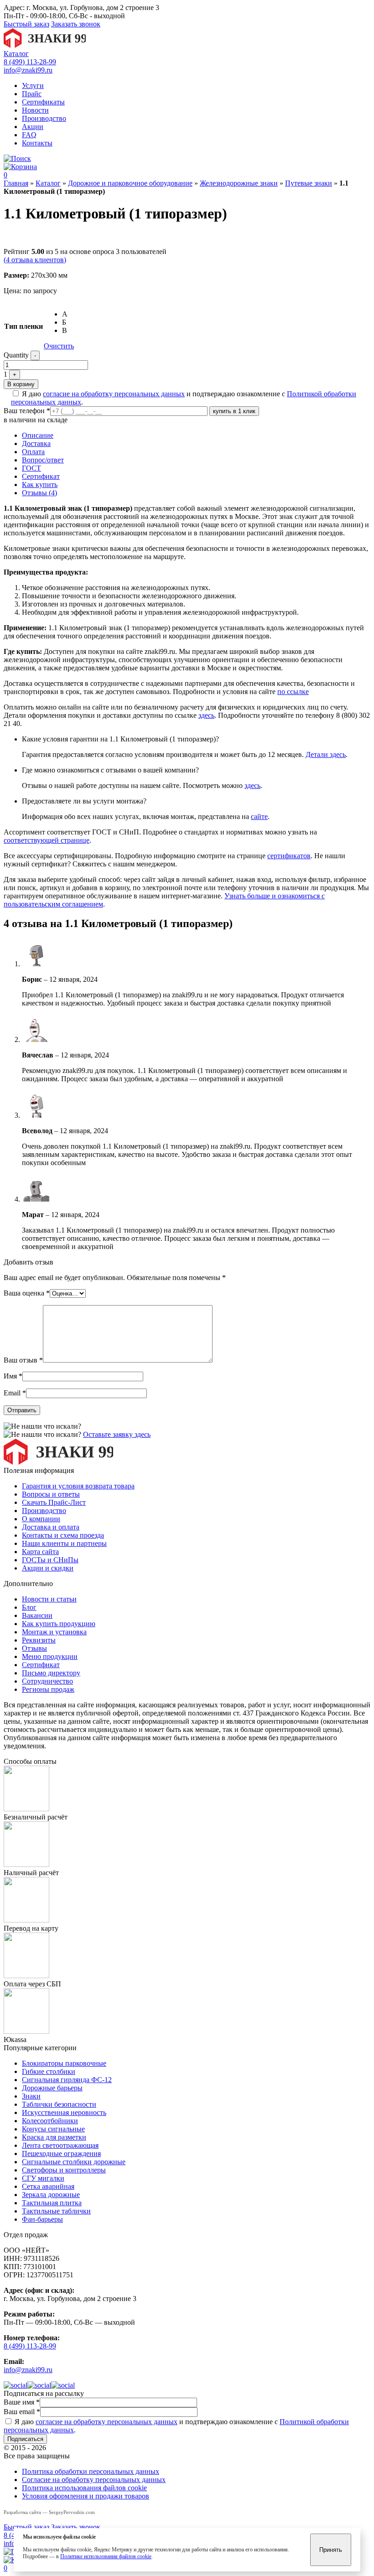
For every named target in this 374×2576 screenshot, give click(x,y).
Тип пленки (23, 326)
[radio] (68, 314)
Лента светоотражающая (60, 2145)
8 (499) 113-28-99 (30, 62)
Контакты (37, 143)
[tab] (196, 435)
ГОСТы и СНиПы (50, 1560)
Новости (35, 110)
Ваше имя (22, 2402)
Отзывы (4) (39, 493)
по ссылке (293, 692)
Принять (331, 2550)
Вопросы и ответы (51, 1494)
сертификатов (289, 856)
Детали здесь (326, 754)
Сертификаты (43, 102)
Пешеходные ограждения (61, 2154)
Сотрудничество (47, 1681)
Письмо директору (51, 1673)
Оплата (33, 452)
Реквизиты (39, 1640)
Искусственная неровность (64, 2112)
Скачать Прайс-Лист (54, 1502)
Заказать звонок (76, 24)
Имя (13, 1376)
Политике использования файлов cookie (106, 2556)
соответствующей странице (47, 840)
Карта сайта (40, 1552)
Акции (33, 127)
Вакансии (37, 1615)
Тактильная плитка (52, 2203)
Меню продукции (50, 1656)
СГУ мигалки (43, 2178)
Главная (16, 183)
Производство (44, 118)
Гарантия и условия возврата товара (78, 1486)
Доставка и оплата (51, 1527)
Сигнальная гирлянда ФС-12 (67, 2080)
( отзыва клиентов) (35, 260)
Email (15, 1393)
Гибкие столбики (49, 2071)
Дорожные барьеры (52, 2088)
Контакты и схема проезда (63, 1535)
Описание (38, 435)
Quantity (16, 355)
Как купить (40, 485)
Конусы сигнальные (53, 2129)
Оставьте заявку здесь (117, 1434)
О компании (41, 1519)
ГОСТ (31, 468)
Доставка (36, 443)
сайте (259, 816)
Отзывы (34, 1648)
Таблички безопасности (59, 2104)
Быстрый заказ (26, 24)
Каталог (16, 54)
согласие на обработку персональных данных (114, 394)
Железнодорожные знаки (239, 183)
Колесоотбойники (50, 2121)
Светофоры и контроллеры (64, 2170)
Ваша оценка (27, 1293)
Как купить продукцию (59, 1624)
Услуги (33, 86)
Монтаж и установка (54, 1632)
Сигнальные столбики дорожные (74, 2162)
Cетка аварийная (48, 2186)
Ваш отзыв (23, 1360)
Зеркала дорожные (51, 2195)
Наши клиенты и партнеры (64, 1543)
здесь (206, 715)
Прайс (32, 94)
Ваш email (22, 2412)
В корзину (21, 384)
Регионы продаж (48, 1689)
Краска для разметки (54, 2137)
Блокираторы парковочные (64, 2063)
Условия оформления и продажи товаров (86, 2496)
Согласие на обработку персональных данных (94, 2480)
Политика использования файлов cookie (84, 2488)
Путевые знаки (309, 183)
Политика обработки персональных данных (91, 2471)
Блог (29, 1607)
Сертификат (41, 476)
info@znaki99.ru (28, 70)
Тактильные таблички (56, 2211)
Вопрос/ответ (43, 460)
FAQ (29, 135)
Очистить (59, 346)
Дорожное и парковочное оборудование (130, 183)
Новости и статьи (49, 1599)
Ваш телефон (27, 411)
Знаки (31, 2096)
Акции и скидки (48, 1568)
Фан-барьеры (42, 2219)
